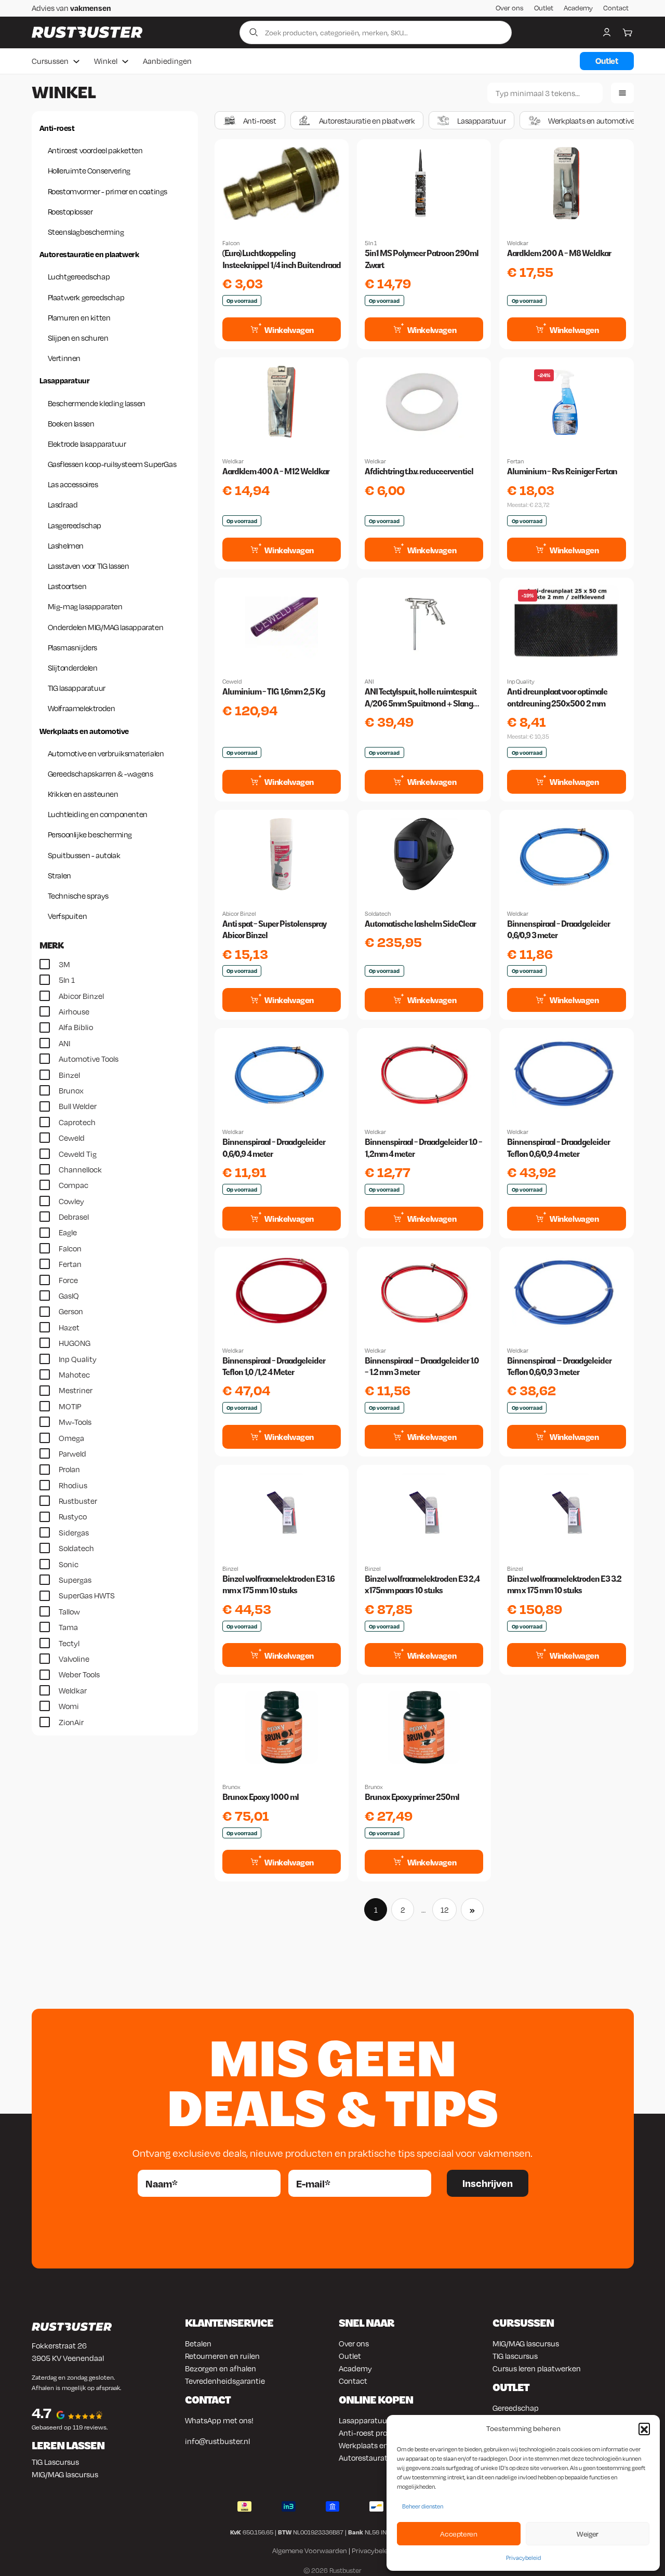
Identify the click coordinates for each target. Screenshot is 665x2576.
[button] (644, 2428)
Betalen (198, 2343)
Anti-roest (57, 128)
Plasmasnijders (72, 647)
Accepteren (458, 2534)
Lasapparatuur (65, 380)
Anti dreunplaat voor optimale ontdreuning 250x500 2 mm (557, 697)
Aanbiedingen (167, 61)
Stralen (59, 875)
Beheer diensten (423, 2506)
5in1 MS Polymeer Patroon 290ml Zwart (422, 259)
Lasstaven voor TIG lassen (89, 566)
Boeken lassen (71, 423)
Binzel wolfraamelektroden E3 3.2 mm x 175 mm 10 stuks (564, 1585)
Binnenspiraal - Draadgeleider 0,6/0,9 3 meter (558, 930)
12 (445, 1910)
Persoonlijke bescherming (90, 834)
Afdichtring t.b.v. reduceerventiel (419, 471)
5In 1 (371, 243)
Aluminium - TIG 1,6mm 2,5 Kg (274, 692)
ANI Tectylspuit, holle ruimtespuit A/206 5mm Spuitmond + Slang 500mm (421, 698)
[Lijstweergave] (622, 93)
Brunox (231, 1787)
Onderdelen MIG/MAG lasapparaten (106, 627)
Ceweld (232, 682)
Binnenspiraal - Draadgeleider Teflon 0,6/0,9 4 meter (558, 1148)
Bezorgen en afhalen (221, 2368)
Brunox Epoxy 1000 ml (261, 1797)
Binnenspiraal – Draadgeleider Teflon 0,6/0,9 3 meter (559, 1366)
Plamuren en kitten (79, 317)
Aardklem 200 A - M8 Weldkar (559, 253)
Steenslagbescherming (86, 232)
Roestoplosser (70, 211)
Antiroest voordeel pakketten (95, 150)
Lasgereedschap (75, 525)
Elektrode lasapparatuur (87, 444)
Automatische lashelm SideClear (420, 924)
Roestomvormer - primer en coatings (108, 191)
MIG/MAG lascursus (65, 2474)
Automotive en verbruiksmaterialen (106, 753)
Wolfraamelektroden (82, 708)
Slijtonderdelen (73, 668)
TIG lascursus (515, 2356)
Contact (616, 8)
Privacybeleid (523, 2558)
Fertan (515, 461)
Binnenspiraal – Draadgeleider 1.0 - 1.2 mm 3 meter (422, 1366)
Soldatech (378, 914)
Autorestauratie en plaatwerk (89, 254)
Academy (578, 8)
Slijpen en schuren (78, 338)
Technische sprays (78, 896)
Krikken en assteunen (83, 794)
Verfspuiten (68, 916)
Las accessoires (73, 484)
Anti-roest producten (376, 2433)
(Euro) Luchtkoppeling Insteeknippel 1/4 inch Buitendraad (282, 259)
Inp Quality (521, 682)
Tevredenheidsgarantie (225, 2381)
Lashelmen (66, 545)
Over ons (510, 8)
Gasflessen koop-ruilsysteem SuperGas (112, 464)
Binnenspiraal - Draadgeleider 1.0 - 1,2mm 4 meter (423, 1148)
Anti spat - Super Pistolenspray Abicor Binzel (274, 930)
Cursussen (50, 61)
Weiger (588, 2534)
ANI (369, 682)
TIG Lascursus (55, 2462)
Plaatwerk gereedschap (86, 297)
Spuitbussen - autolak (84, 855)
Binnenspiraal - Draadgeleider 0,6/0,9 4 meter (274, 1148)
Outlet (544, 8)
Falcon (231, 243)
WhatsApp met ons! (219, 2420)
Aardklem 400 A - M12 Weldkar (276, 471)
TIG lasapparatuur (77, 688)
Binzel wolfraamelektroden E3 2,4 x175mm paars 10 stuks (422, 1585)
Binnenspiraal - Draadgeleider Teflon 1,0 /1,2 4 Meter (274, 1366)
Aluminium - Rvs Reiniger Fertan (562, 471)
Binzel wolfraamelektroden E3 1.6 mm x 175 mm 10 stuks (278, 1585)
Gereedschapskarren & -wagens (101, 773)
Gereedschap (516, 2408)
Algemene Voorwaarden (310, 2551)
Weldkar (518, 243)
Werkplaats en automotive (84, 731)
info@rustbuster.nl (217, 2441)
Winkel (106, 61)
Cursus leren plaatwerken (537, 2368)
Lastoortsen (67, 586)
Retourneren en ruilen (222, 2356)
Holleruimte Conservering (89, 170)
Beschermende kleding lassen (97, 403)
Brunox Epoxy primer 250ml (412, 1797)
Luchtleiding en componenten (98, 814)
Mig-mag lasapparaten (85, 606)
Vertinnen (64, 358)
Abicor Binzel (239, 914)
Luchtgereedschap (79, 276)
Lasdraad (63, 504)
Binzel (230, 1569)
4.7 (42, 2413)
